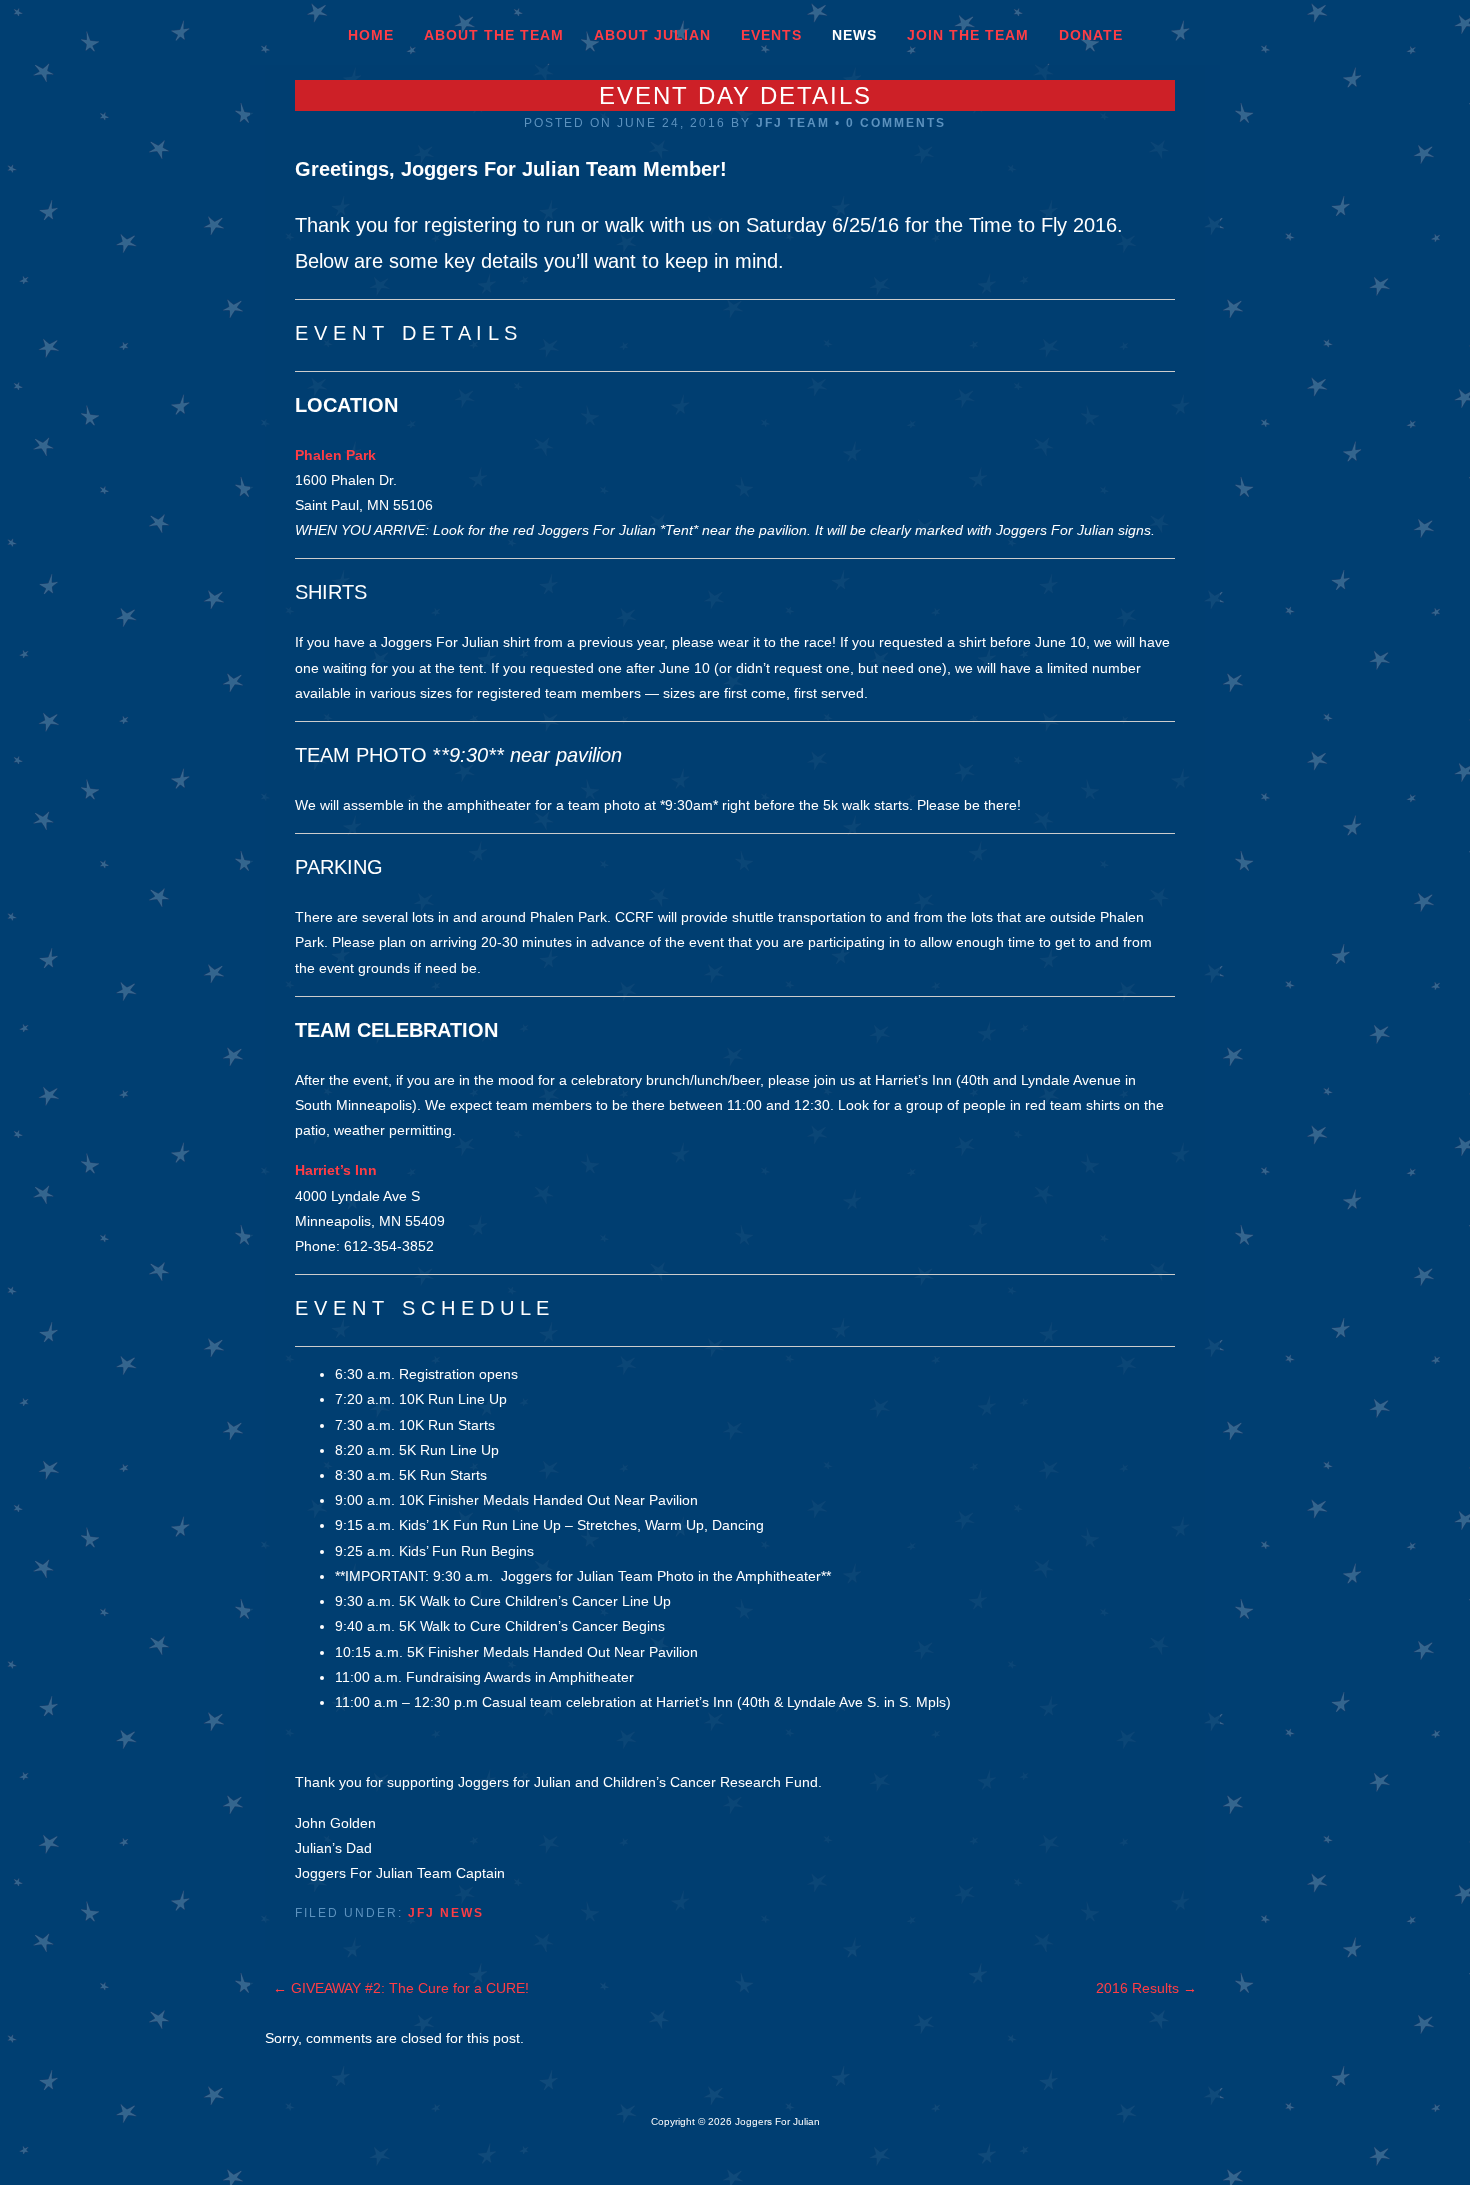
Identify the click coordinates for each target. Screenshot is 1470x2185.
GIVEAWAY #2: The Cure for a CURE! (401, 1988)
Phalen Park (335, 455)
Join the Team (968, 35)
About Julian (652, 35)
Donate (1091, 35)
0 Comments (896, 123)
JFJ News (446, 1913)
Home (371, 35)
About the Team (494, 35)
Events (771, 35)
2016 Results (1146, 1988)
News (854, 35)
